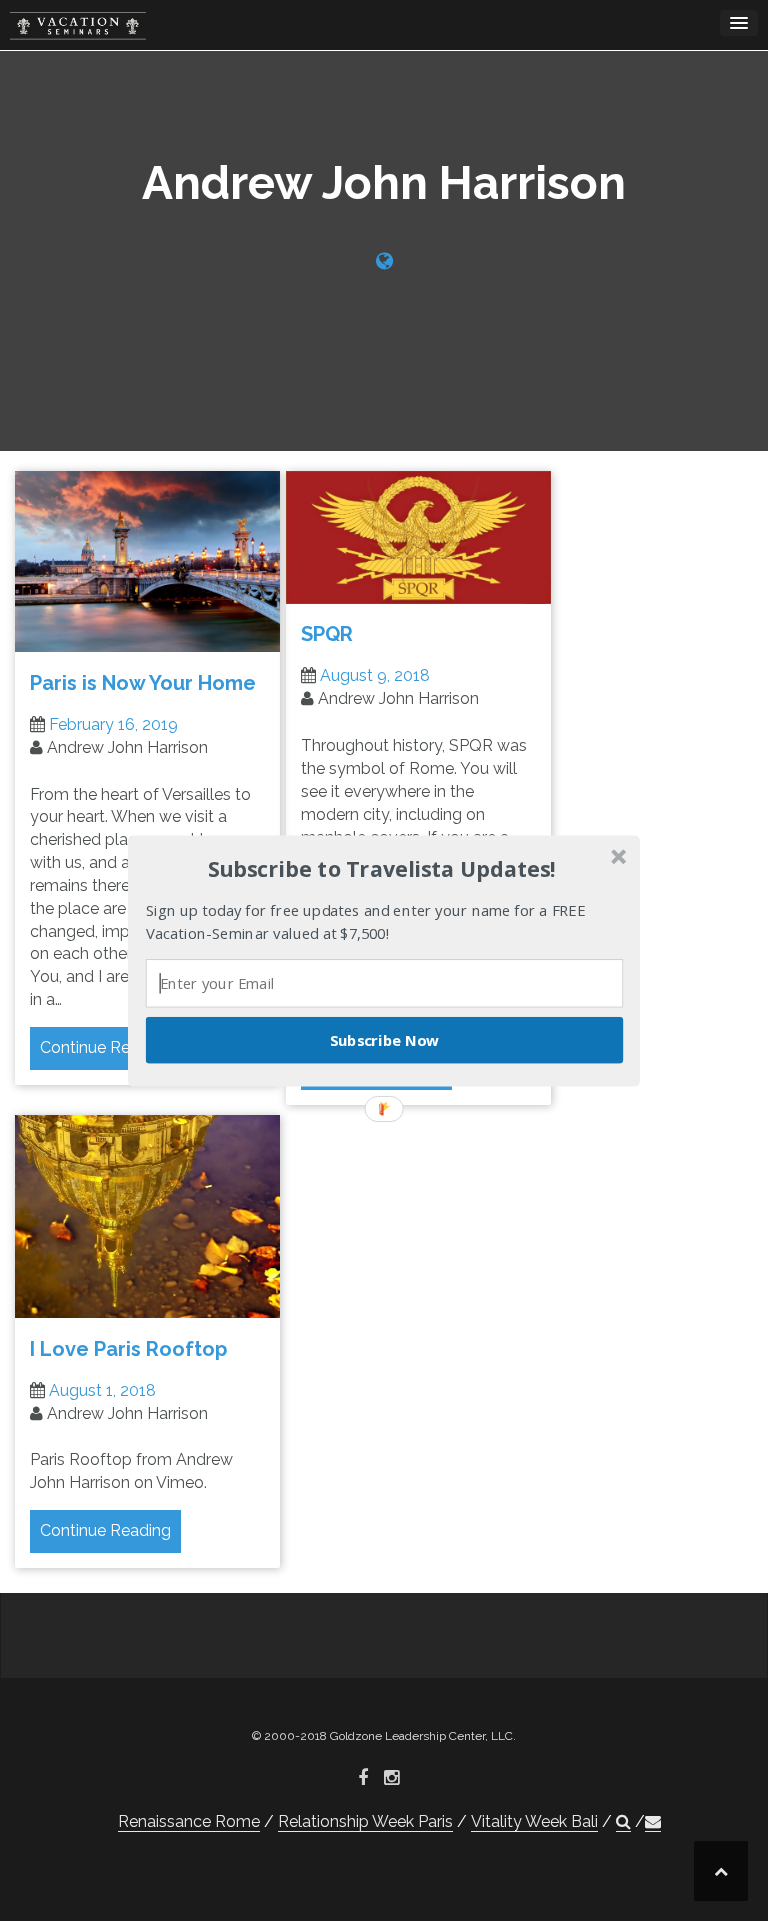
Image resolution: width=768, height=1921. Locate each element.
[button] (382, 869)
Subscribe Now (385, 1039)
